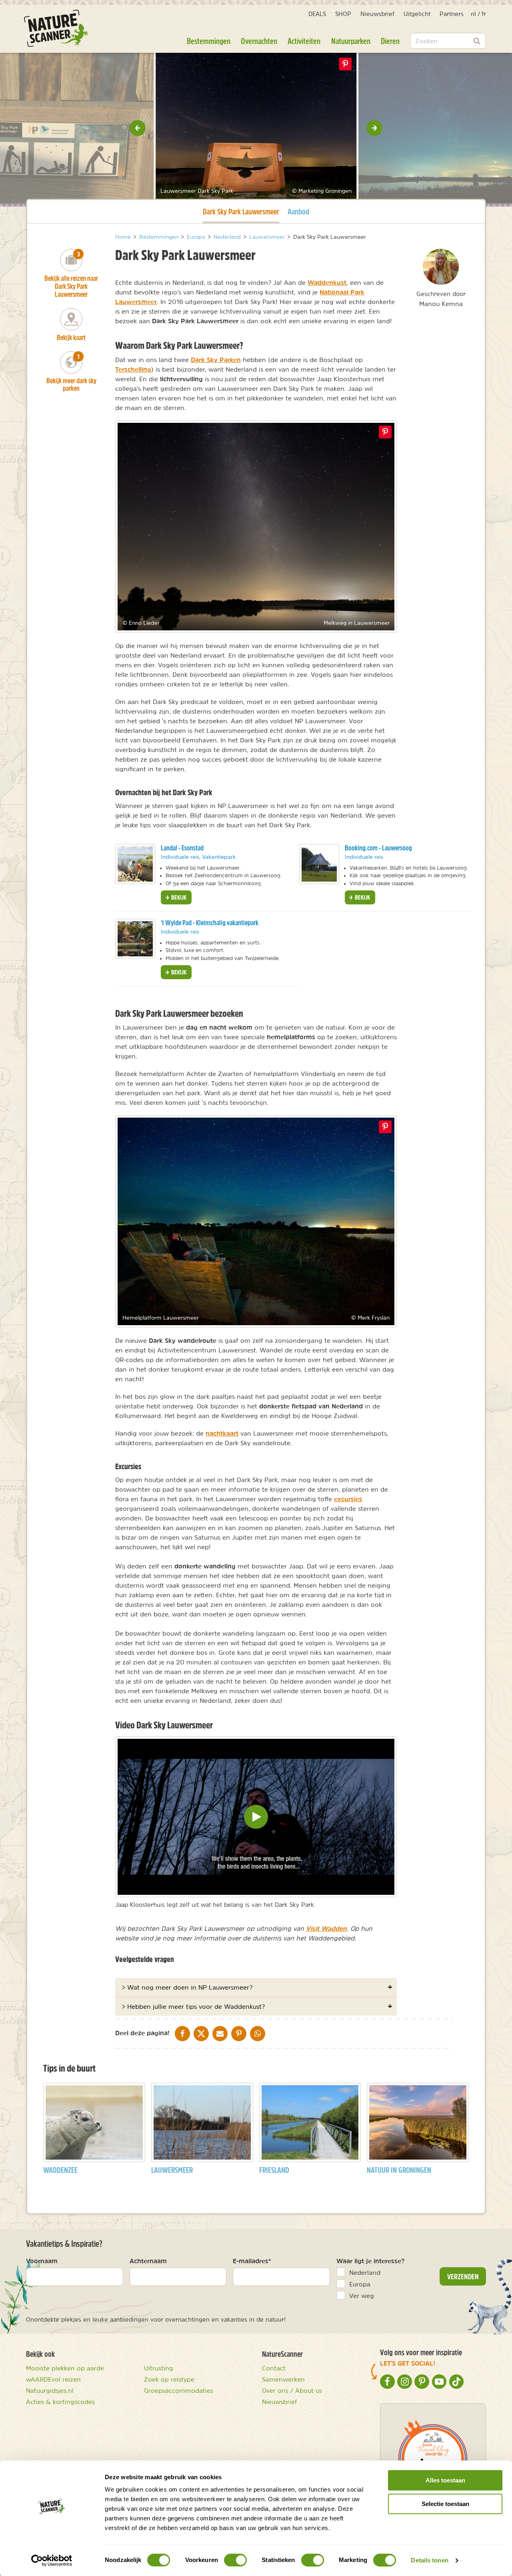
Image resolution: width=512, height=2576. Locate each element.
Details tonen (429, 2560)
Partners (452, 14)
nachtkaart (222, 1433)
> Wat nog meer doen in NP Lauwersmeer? (187, 1987)
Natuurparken (351, 41)
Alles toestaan (445, 2480)
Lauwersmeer (172, 2170)
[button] (138, 128)
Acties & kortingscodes (60, 2402)
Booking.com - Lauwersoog (378, 848)
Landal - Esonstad (182, 848)
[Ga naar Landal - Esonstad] (135, 864)
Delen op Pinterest (345, 64)
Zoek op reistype (169, 2379)
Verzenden (463, 2276)
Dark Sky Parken (216, 360)
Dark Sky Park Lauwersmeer (241, 211)
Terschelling (133, 369)
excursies (348, 1499)
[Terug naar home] (56, 28)
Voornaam (42, 2261)
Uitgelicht (417, 14)
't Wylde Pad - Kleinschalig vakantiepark (210, 923)
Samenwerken (283, 2379)
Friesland (274, 2170)
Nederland (365, 2272)
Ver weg (362, 2296)
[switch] (235, 2560)
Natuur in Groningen (399, 2170)
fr (484, 14)
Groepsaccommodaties (179, 2390)
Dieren (390, 41)
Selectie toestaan (445, 2504)
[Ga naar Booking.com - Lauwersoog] (319, 864)
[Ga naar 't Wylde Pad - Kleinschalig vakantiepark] (135, 939)
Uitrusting (159, 2368)
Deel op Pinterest (385, 432)
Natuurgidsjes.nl (50, 2390)
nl (473, 14)
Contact (274, 2368)
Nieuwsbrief (377, 14)
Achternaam (148, 2261)
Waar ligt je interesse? (371, 2261)
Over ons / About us (292, 2390)
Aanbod (298, 211)
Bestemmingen (209, 41)
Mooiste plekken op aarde (65, 2368)
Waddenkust (327, 282)
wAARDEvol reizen (53, 2379)
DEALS (317, 14)
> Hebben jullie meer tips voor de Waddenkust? (193, 2006)
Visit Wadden (326, 1928)
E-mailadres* (252, 2261)
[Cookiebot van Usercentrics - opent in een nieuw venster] (52, 2560)
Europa (360, 2284)
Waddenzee (60, 2170)
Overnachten (259, 41)
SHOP (343, 14)
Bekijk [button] (178, 897)
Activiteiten (304, 41)
